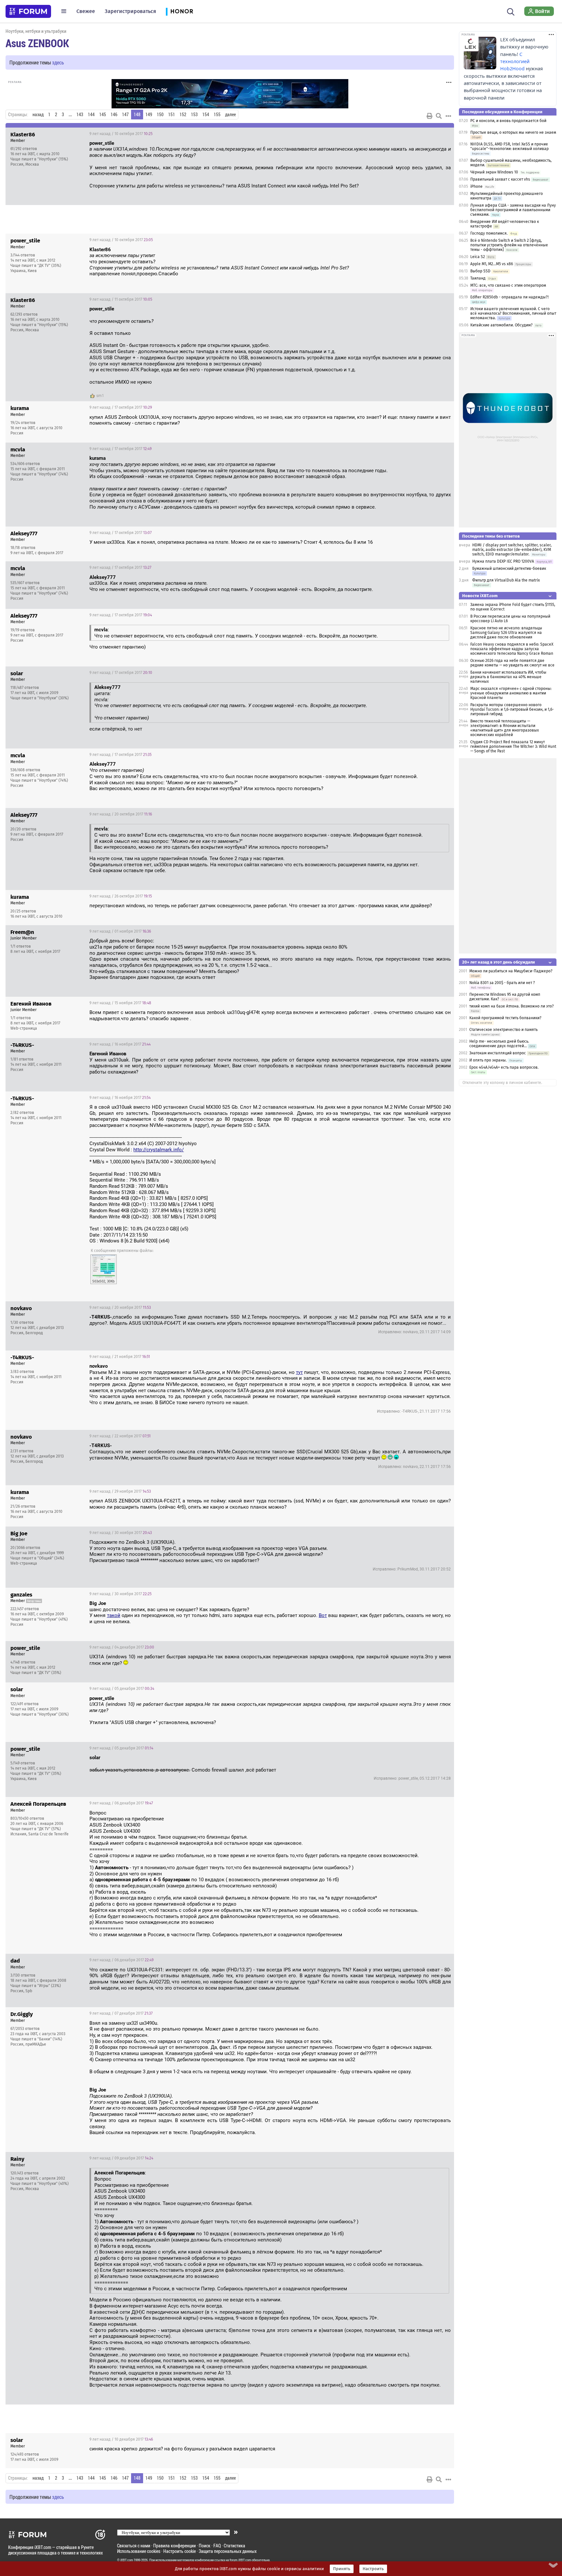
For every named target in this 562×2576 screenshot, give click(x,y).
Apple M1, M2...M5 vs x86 (492, 264)
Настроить (373, 2569)
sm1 (100, 396)
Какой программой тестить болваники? (505, 1018)
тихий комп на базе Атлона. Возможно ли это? (512, 1006)
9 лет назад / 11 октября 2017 (121, 299)
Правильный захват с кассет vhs (500, 179)
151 (172, 115)
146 (114, 115)
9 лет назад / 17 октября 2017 (121, 407)
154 (206, 115)
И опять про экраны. (488, 1060)
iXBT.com (127, 2560)
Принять (342, 2569)
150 (160, 115)
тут (299, 1372)
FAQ (217, 2546)
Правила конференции (174, 2546)
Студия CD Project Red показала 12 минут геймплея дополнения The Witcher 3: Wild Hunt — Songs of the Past (513, 747)
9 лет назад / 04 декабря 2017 (122, 1647)
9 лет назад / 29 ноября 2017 (120, 1491)
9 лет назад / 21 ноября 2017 (120, 1357)
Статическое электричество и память (503, 1030)
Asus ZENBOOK (37, 43)
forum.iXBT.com (240, 2560)
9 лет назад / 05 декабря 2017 (122, 1689)
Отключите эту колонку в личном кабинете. (502, 1083)
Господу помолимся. (489, 233)
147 (125, 115)
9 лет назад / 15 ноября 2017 (120, 1003)
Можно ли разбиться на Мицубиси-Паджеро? (511, 971)
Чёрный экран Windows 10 (494, 172)
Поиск (205, 2546)
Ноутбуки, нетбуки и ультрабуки (36, 31)
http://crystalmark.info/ (159, 1150)
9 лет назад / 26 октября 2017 (121, 896)
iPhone (476, 186)
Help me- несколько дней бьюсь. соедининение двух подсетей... (499, 1044)
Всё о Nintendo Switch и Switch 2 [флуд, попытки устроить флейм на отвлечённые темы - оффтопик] (509, 245)
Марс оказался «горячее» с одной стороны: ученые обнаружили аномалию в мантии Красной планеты (511, 693)
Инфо (444, 134)
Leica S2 (478, 257)
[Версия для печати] (430, 116)
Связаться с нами (134, 2546)
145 (103, 115)
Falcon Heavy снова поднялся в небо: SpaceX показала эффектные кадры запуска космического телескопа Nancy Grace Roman (512, 649)
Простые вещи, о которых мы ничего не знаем (513, 132)
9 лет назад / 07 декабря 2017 (121, 2013)
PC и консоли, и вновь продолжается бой (508, 121)
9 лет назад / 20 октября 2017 (121, 814)
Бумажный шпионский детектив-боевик (509, 569)
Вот (323, 1615)
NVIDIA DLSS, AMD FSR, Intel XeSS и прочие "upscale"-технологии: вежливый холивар (509, 146)
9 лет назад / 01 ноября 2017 (120, 931)
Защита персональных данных (228, 2551)
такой (114, 1615)
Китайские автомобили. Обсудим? (502, 325)
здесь (58, 62)
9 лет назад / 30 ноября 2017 (121, 1533)
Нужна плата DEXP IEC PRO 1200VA (503, 561)
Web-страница (24, 1028)
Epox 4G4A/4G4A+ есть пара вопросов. (504, 1067)
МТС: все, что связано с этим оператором (508, 285)
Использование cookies (139, 2551)
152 (183, 115)
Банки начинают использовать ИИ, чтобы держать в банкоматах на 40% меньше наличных (508, 677)
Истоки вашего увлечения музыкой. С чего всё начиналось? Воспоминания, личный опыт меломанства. (513, 313)
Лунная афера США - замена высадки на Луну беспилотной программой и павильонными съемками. (513, 210)
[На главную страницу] (28, 11)
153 (194, 115)
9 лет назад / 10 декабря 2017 (121, 2439)
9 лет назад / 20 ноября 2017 (120, 1308)
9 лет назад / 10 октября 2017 (121, 134)
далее (230, 115)
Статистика (234, 2546)
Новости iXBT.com (480, 596)
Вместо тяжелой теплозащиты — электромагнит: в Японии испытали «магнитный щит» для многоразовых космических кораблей (505, 728)
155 (217, 115)
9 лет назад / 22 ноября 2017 (120, 1436)
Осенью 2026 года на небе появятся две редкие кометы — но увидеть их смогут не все (512, 663)
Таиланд (478, 278)
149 (149, 115)
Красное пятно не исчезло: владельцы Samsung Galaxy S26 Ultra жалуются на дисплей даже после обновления (506, 633)
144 (91, 115)
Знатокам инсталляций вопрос (498, 1053)
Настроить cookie (180, 2551)
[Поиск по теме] (439, 116)
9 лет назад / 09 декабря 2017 (121, 2158)
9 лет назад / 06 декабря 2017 (121, 1803)
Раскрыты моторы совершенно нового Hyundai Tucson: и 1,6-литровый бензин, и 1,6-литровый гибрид (512, 709)
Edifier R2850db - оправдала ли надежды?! (509, 297)
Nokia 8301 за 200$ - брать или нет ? (502, 983)
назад (38, 115)
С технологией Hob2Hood (515, 62)
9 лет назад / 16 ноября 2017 (120, 1044)
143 (80, 115)
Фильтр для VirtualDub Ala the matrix (506, 580)
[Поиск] (511, 11)
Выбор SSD (480, 271)
